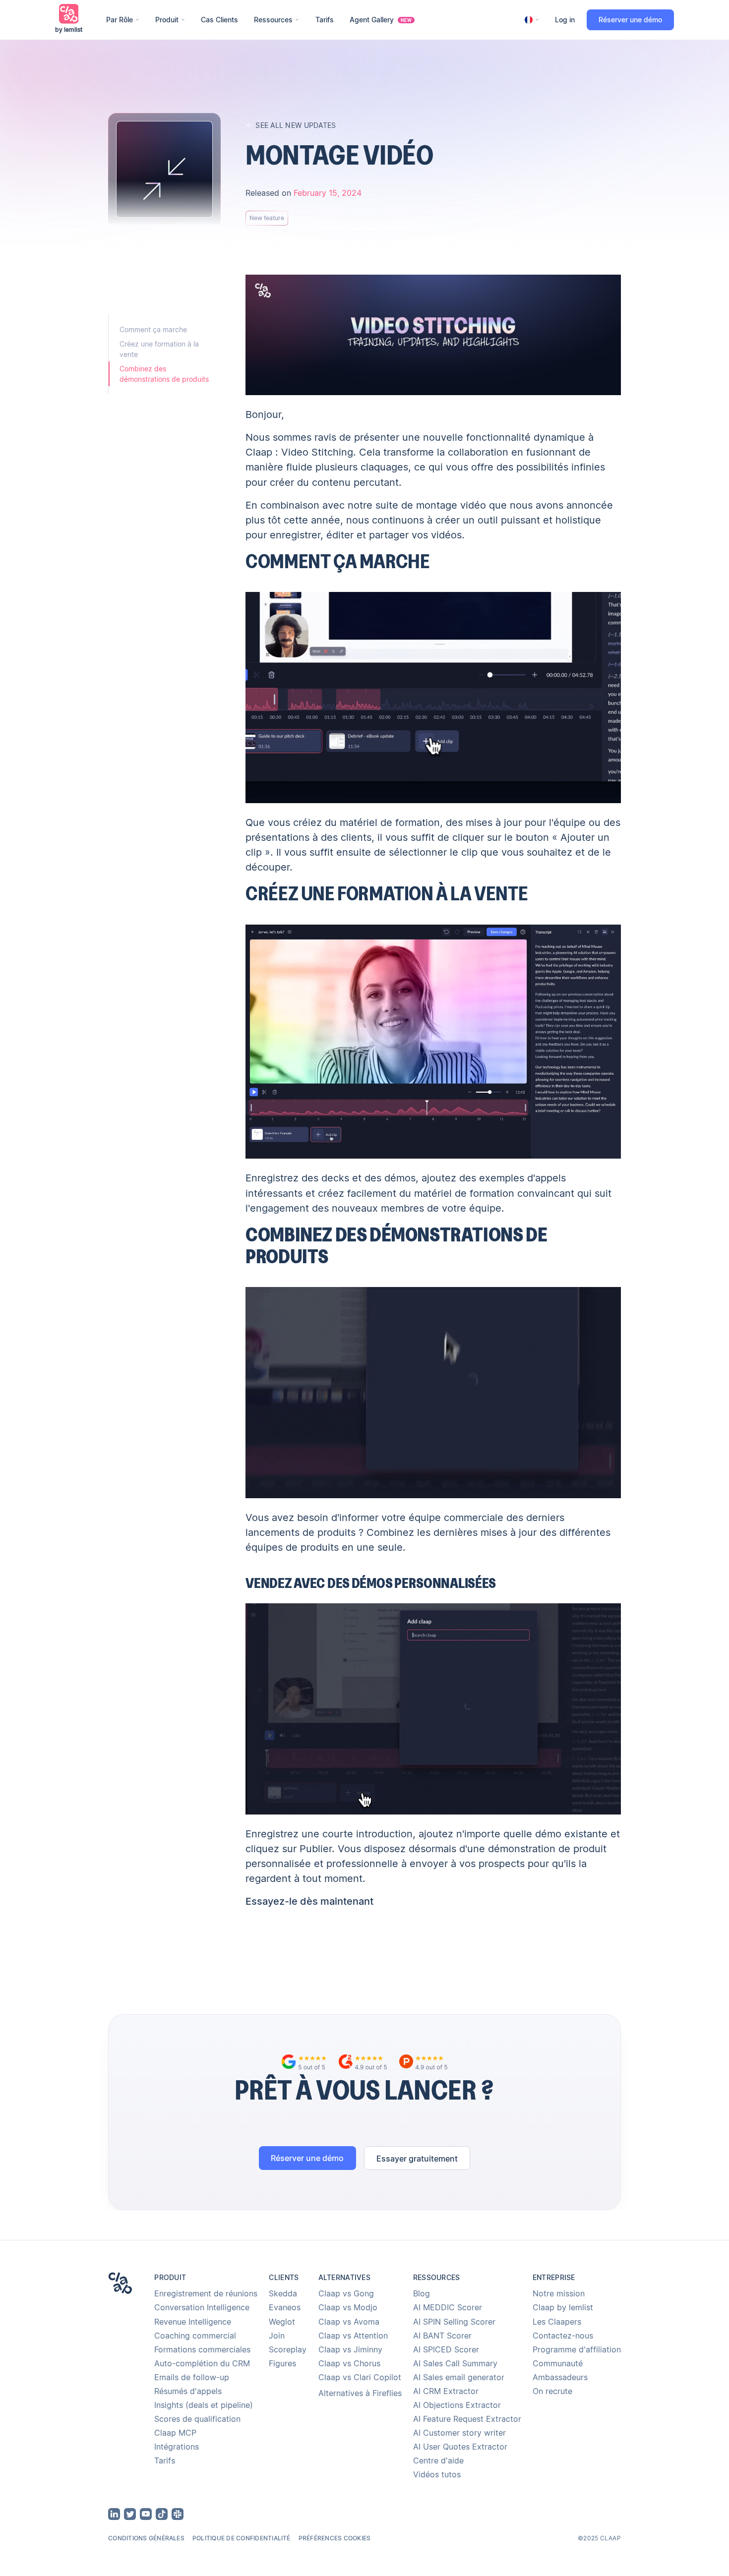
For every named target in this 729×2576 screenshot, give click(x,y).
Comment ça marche (153, 329)
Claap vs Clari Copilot (360, 2377)
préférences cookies (335, 2538)
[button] (123, 20)
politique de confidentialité (242, 2538)
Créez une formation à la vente (159, 349)
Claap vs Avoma (349, 2322)
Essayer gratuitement (417, 2159)
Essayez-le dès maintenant (309, 1901)
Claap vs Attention (353, 2336)
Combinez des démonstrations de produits (164, 374)
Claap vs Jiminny (350, 2349)
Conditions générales (146, 2538)
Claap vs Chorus (349, 2363)
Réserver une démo (630, 20)
